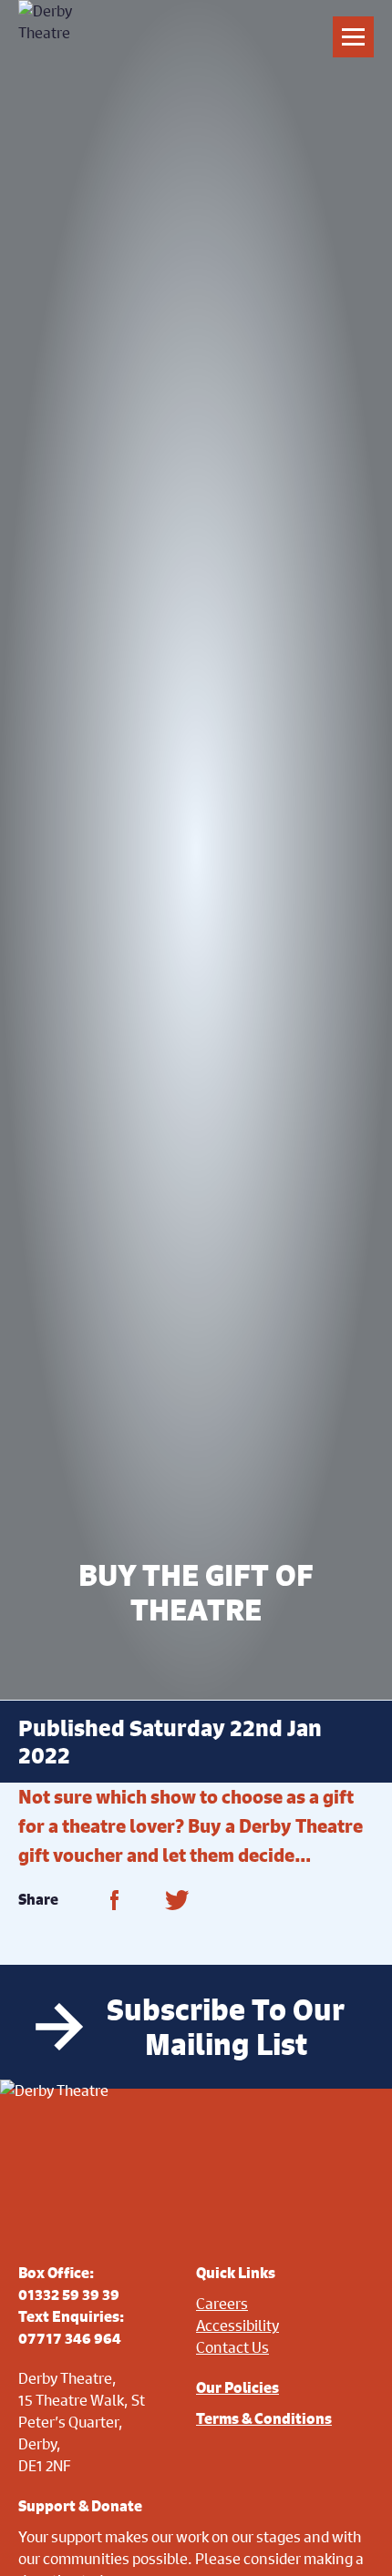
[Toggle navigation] (353, 37)
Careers (222, 2303)
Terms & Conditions (264, 2418)
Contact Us (232, 2347)
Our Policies (237, 2387)
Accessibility (237, 2325)
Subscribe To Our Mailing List (226, 2027)
